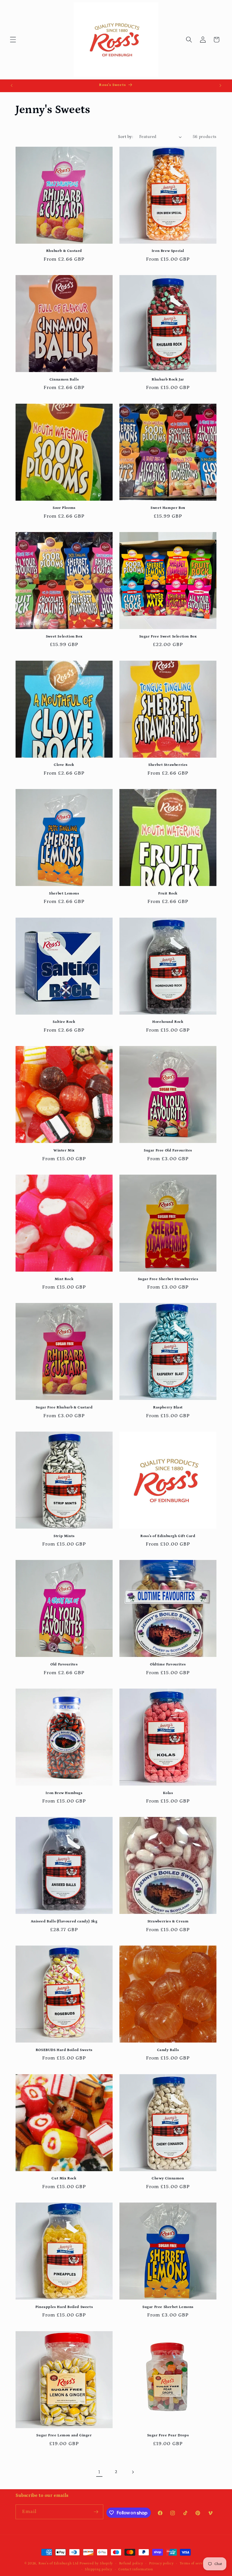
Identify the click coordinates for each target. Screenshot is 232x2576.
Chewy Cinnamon (168, 2178)
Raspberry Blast (168, 1407)
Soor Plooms (64, 508)
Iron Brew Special (168, 251)
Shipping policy (99, 2569)
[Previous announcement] (12, 86)
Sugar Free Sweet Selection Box (168, 637)
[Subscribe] (96, 2512)
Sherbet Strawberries (168, 765)
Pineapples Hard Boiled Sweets (64, 2307)
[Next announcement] (220, 86)
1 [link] (99, 2472)
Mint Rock (64, 1279)
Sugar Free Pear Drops (168, 2435)
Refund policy (131, 2563)
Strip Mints (64, 1536)
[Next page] (133, 2472)
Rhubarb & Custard (64, 251)
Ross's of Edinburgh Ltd (59, 2563)
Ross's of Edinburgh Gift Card (168, 1536)
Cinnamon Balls (64, 380)
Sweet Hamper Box (168, 508)
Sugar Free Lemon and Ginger (64, 2435)
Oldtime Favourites (168, 1664)
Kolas (168, 1793)
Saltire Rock (64, 1022)
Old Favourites (64, 1664)
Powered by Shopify (96, 2563)
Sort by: (125, 137)
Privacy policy (161, 2563)
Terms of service (194, 2563)
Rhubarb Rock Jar (168, 380)
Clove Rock (64, 765)
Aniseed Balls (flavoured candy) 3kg (64, 1921)
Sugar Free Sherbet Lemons (168, 2307)
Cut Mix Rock (64, 2178)
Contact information (136, 2569)
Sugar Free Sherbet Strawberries (168, 1279)
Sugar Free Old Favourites (168, 1150)
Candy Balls (168, 2050)
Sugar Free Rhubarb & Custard (64, 1407)
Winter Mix (64, 1150)
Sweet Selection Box (64, 637)
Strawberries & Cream (168, 1921)
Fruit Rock (168, 893)
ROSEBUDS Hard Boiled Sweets (64, 2050)
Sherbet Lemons (64, 893)
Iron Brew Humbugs (64, 1793)
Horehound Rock (168, 1022)
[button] (13, 40)
